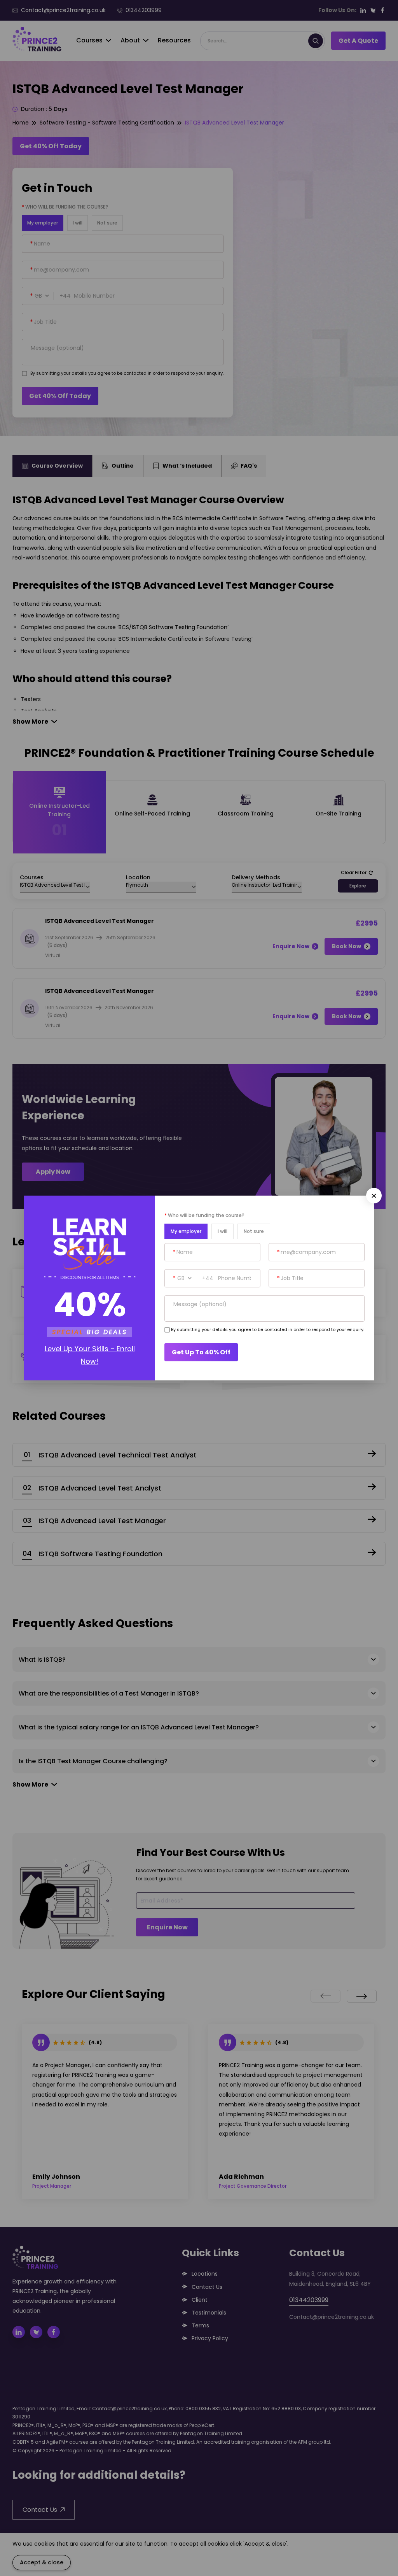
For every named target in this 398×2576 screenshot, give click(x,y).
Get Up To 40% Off (201, 1352)
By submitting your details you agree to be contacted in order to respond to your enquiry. (268, 1329)
